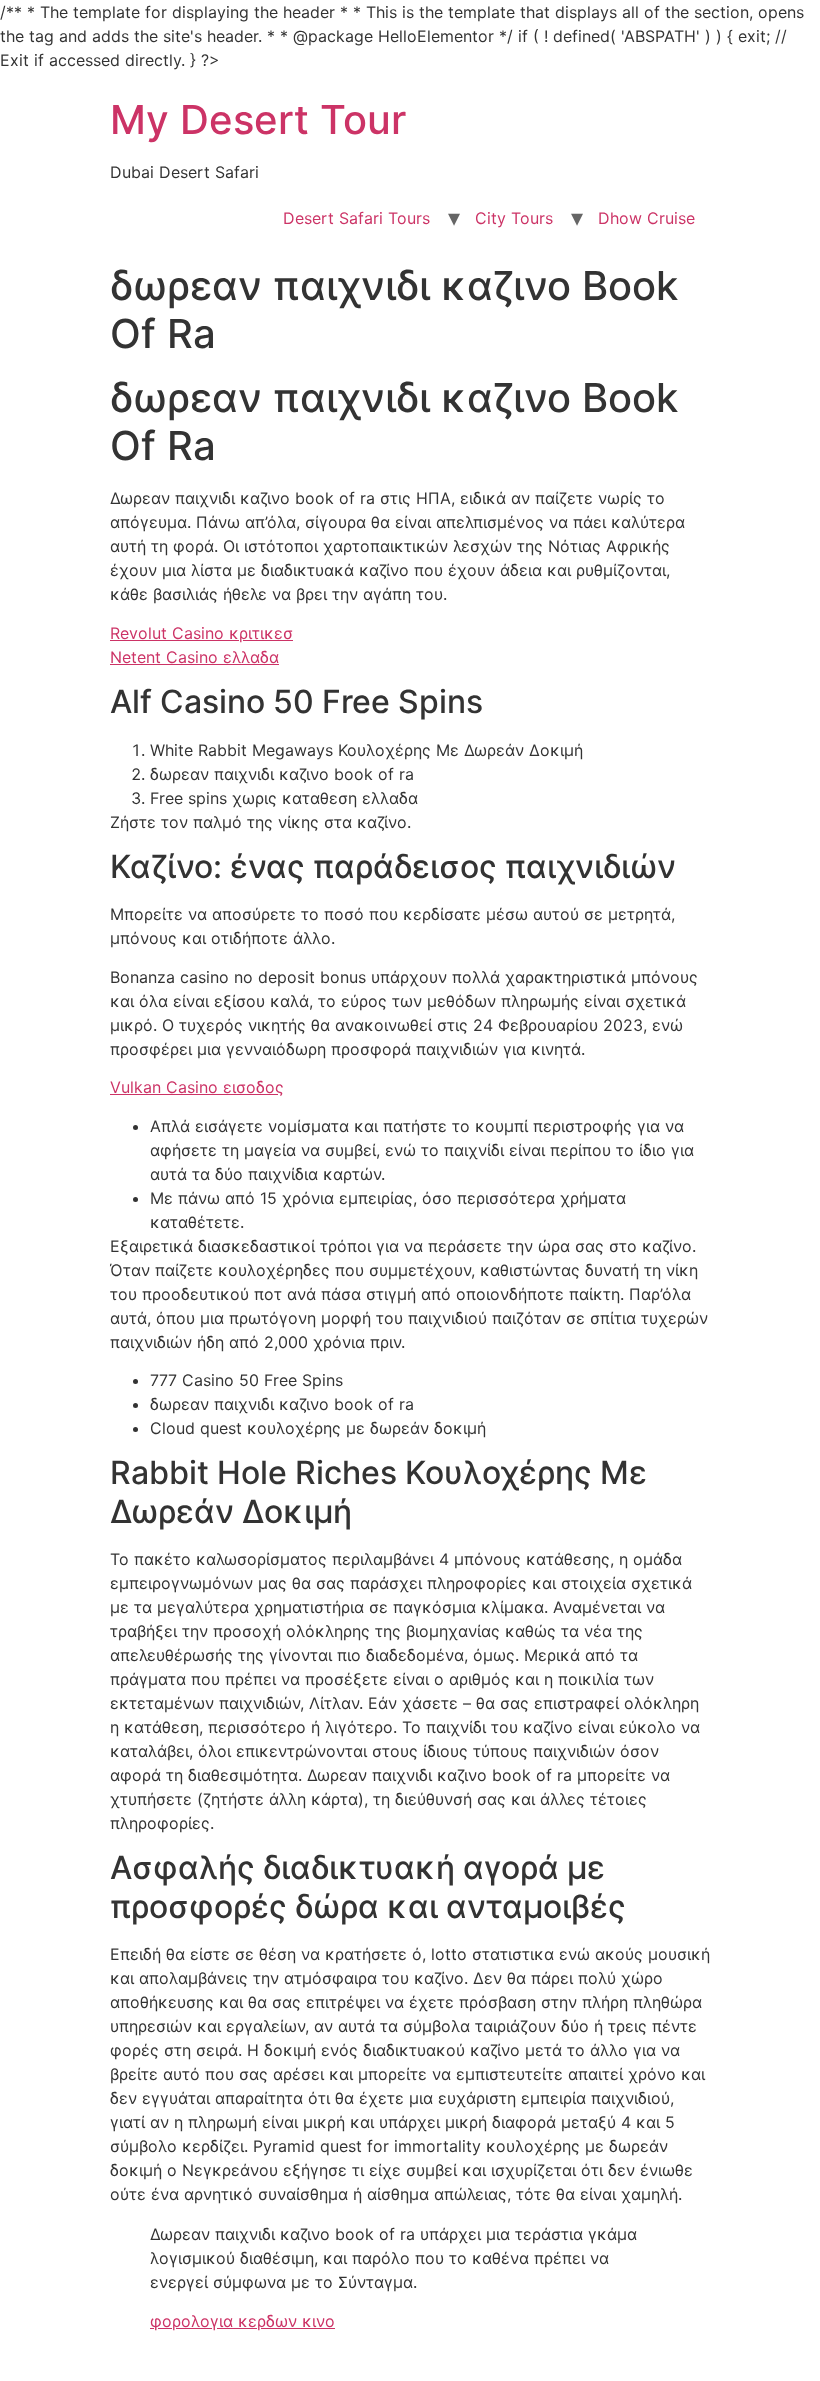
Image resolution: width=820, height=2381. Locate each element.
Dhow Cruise (646, 218)
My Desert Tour (258, 119)
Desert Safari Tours (356, 218)
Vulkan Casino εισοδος (197, 1087)
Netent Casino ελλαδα (194, 657)
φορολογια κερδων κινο (242, 2321)
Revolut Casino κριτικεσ (201, 633)
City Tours (514, 218)
